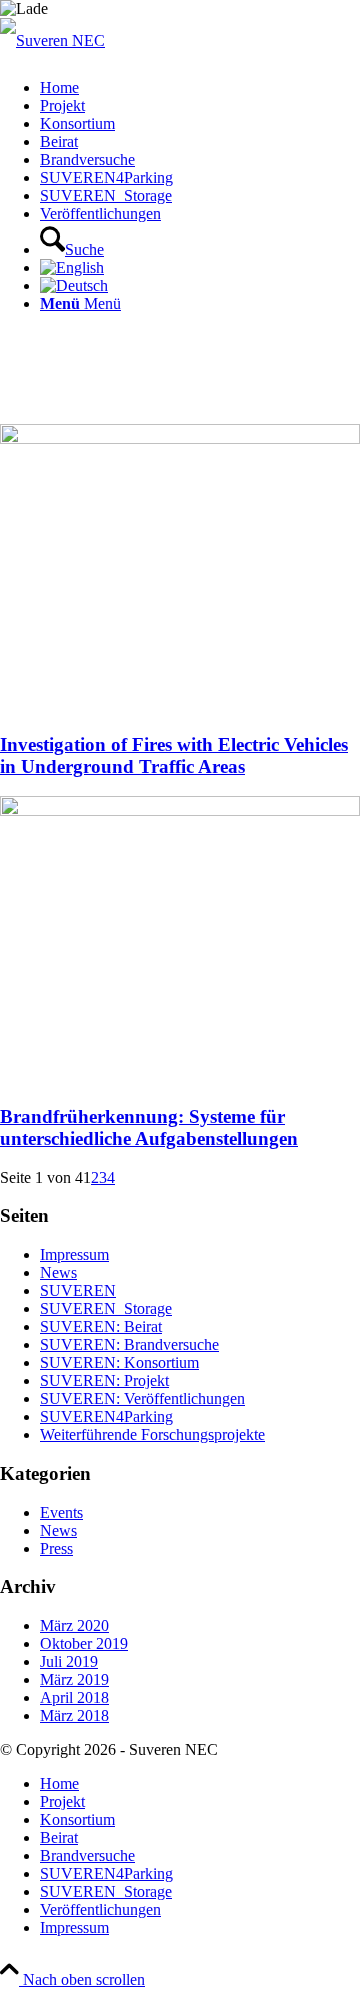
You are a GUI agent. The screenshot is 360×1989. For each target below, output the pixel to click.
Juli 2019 (69, 1661)
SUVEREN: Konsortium (119, 1362)
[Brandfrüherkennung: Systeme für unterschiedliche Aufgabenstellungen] (180, 810)
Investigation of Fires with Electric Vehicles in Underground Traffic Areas (174, 755)
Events (61, 1512)
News (58, 1272)
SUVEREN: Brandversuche (129, 1344)
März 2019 (74, 1679)
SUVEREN (78, 1290)
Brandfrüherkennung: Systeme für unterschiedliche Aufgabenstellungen (149, 1127)
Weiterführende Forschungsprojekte (152, 1434)
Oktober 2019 (84, 1643)
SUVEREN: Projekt (104, 1380)
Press (56, 1548)
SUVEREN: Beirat (101, 1326)
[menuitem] (200, 88)
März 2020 (74, 1625)
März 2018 (74, 1715)
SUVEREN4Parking (106, 1416)
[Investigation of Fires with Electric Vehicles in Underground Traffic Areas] (180, 438)
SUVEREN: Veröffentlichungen (142, 1398)
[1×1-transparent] (52, 40)
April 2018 (74, 1697)
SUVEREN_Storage (106, 1308)
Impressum (74, 1254)
